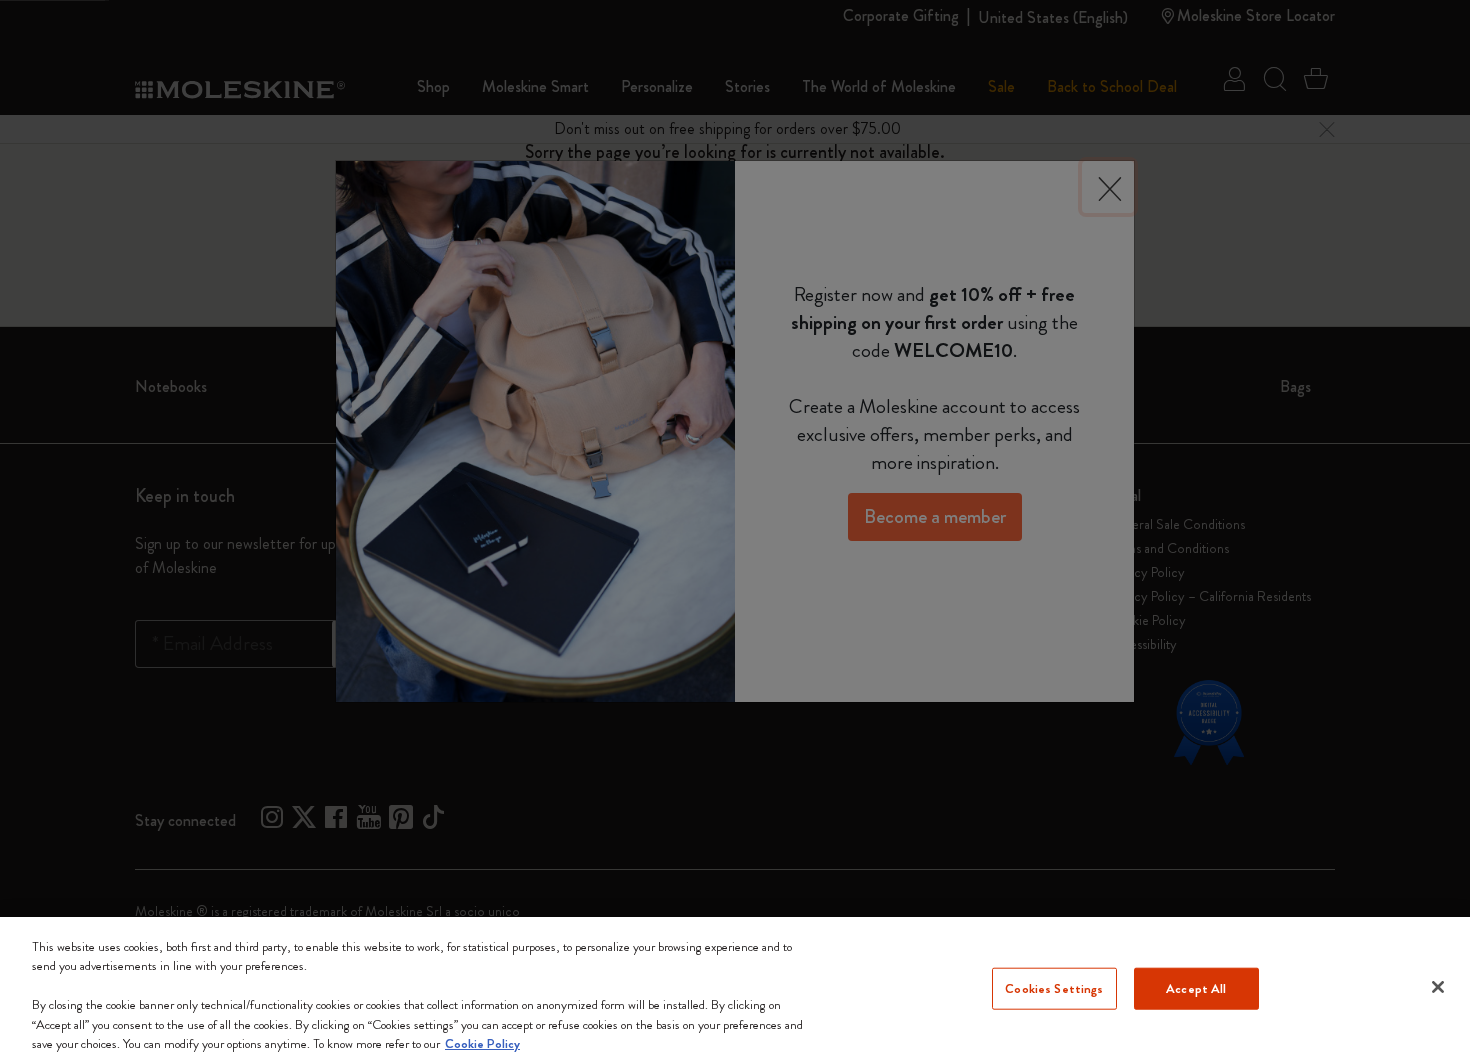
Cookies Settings (1054, 988)
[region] (735, 990)
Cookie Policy (482, 1043)
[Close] (1438, 987)
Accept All (1196, 988)
